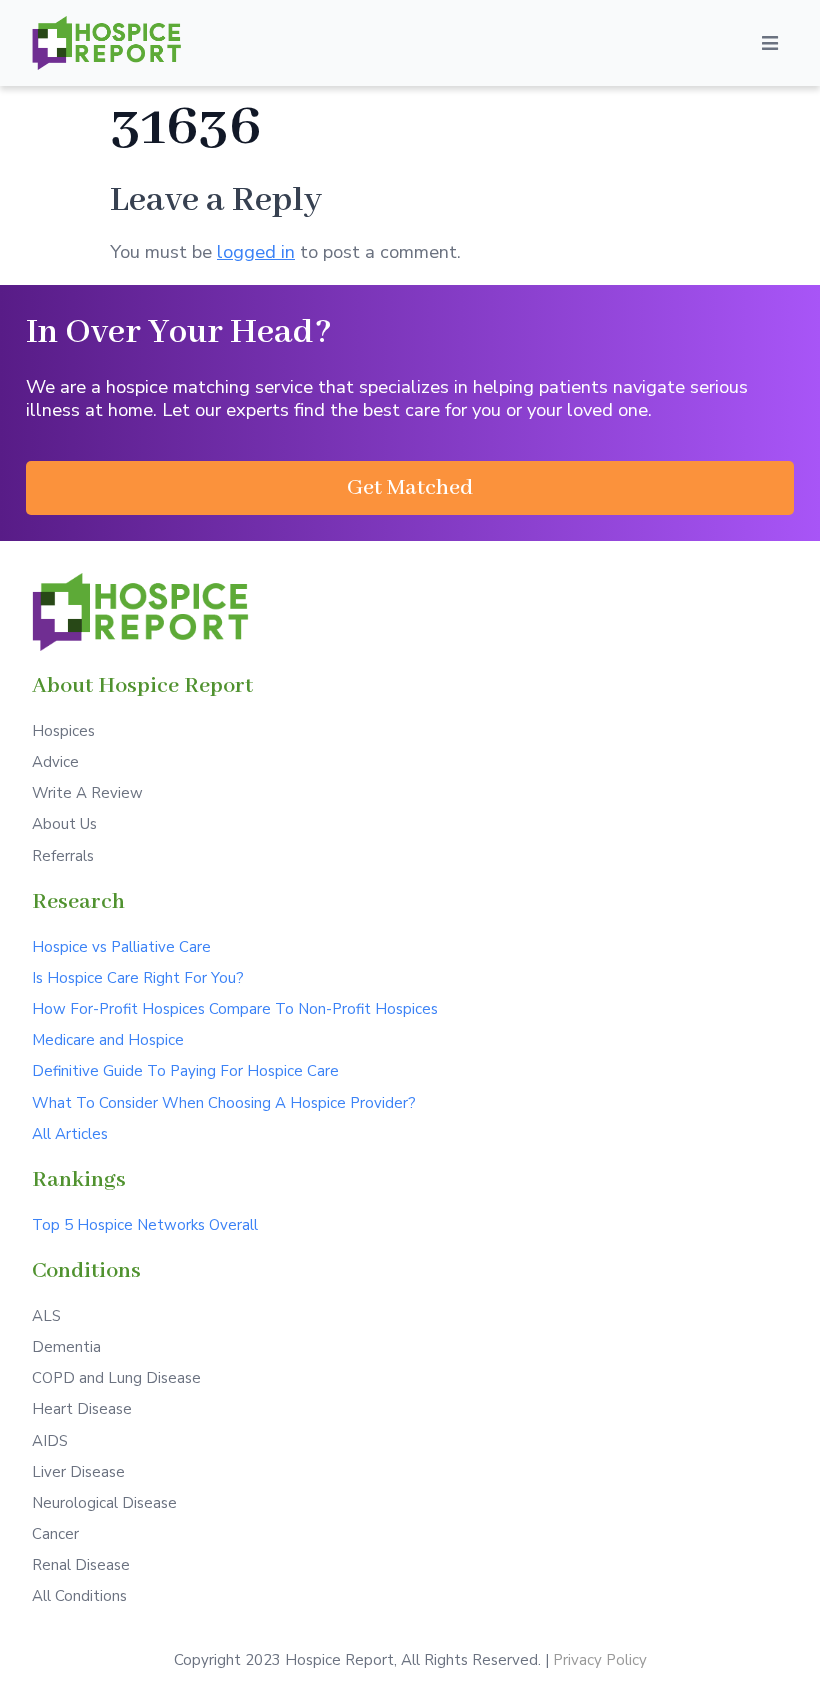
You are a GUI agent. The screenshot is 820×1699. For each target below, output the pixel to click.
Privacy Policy (600, 1660)
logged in (256, 251)
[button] (410, 488)
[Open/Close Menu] (770, 43)
